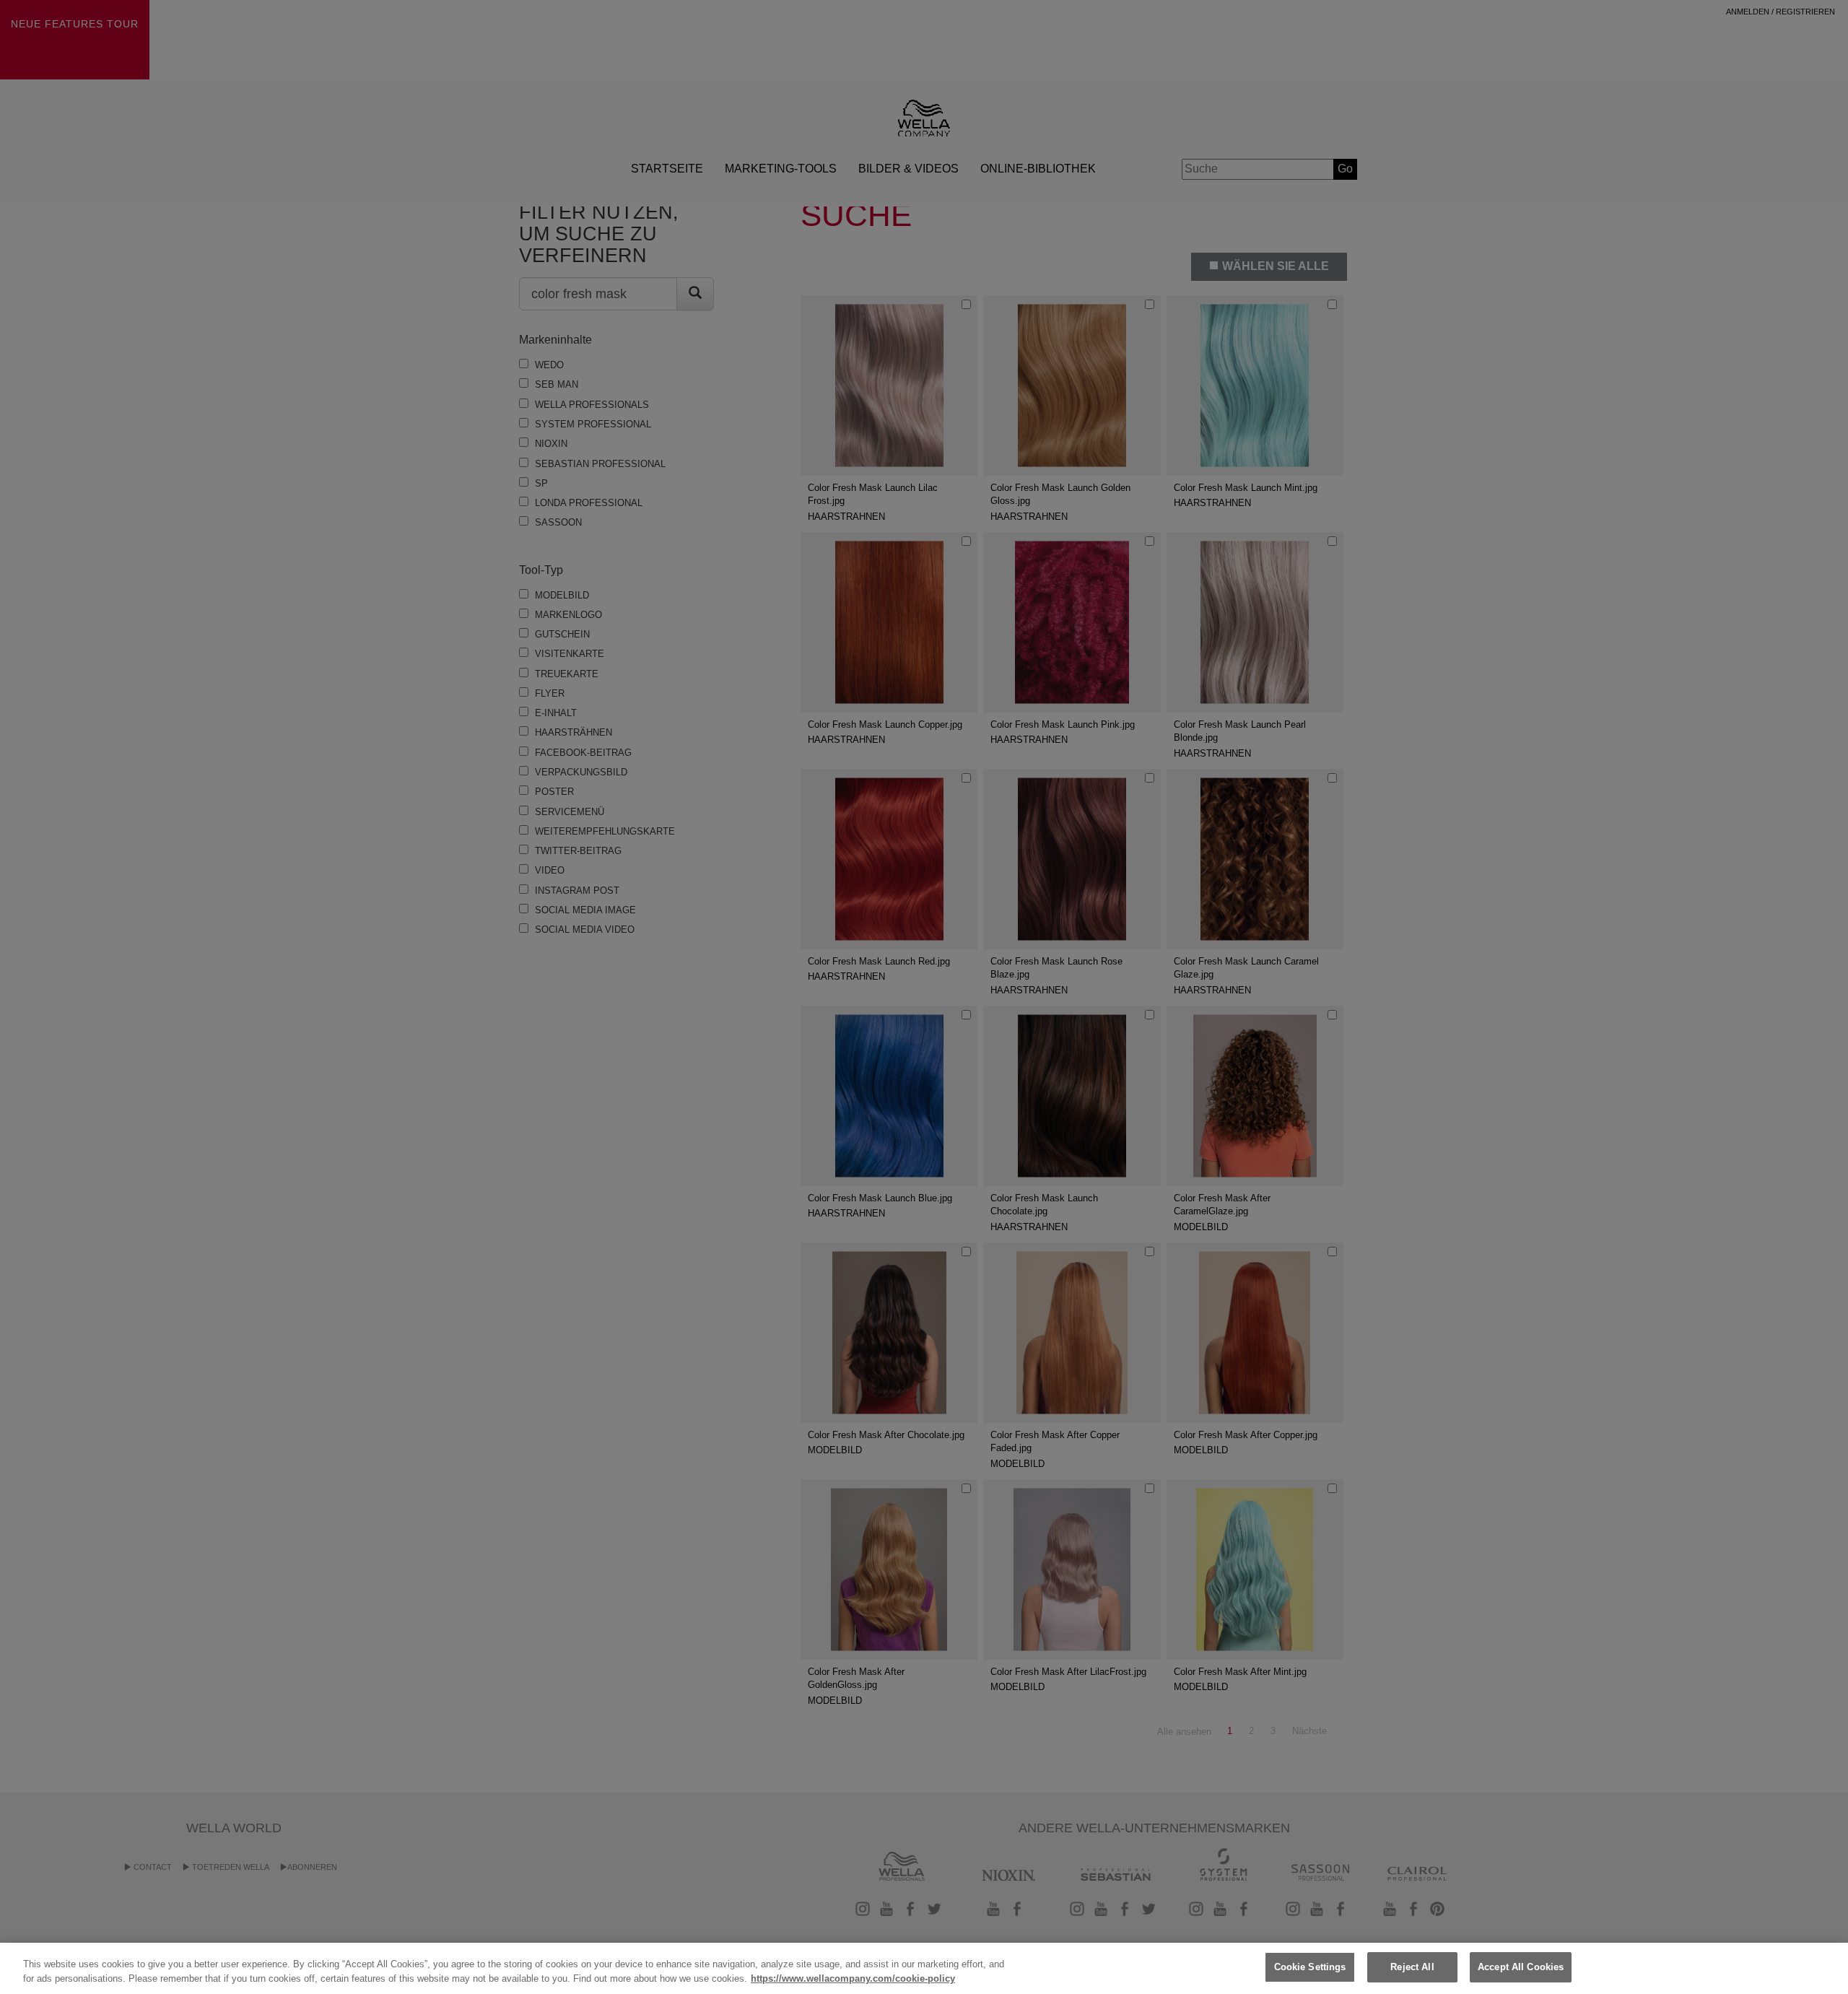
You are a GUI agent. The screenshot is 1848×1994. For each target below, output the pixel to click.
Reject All (1412, 1967)
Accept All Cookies (1521, 1967)
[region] (924, 1968)
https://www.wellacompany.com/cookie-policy (853, 1978)
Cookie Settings (1310, 1967)
